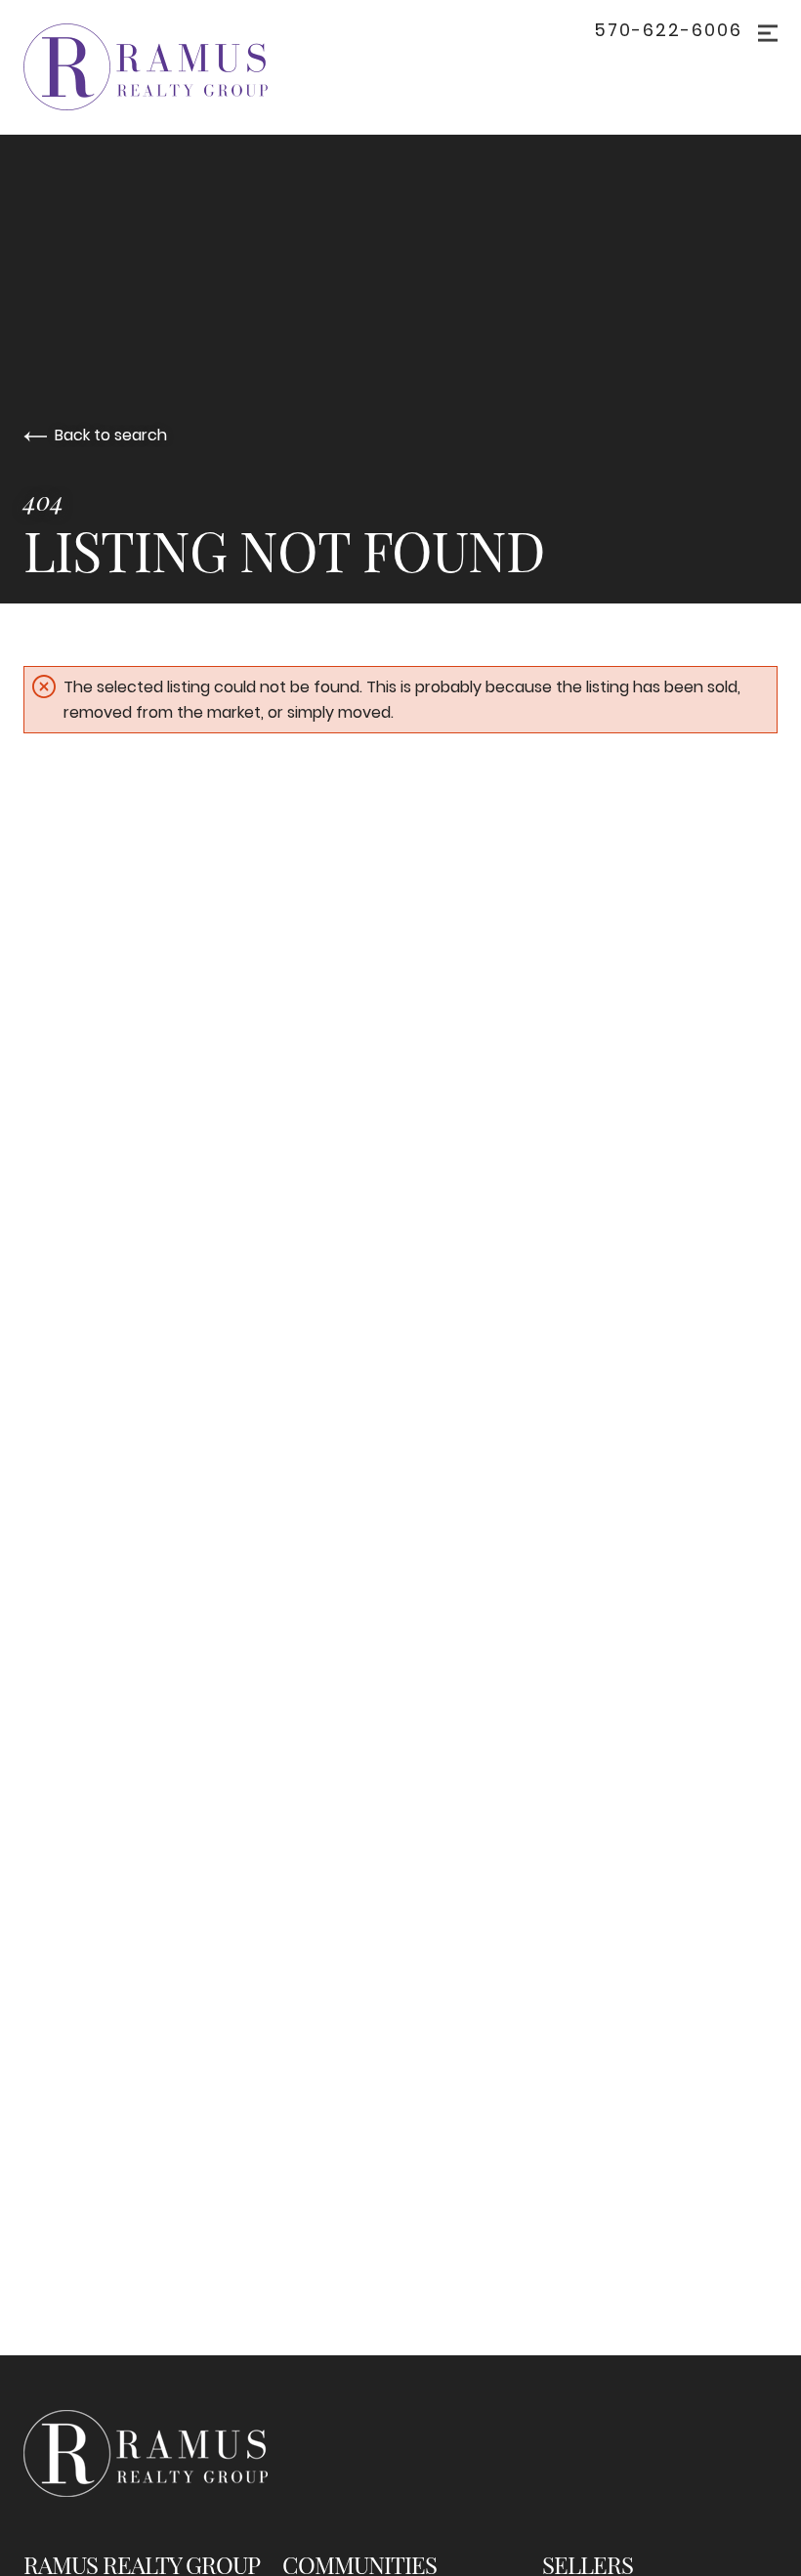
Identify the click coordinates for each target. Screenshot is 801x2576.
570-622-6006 (668, 30)
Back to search (111, 435)
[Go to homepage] (165, 67)
